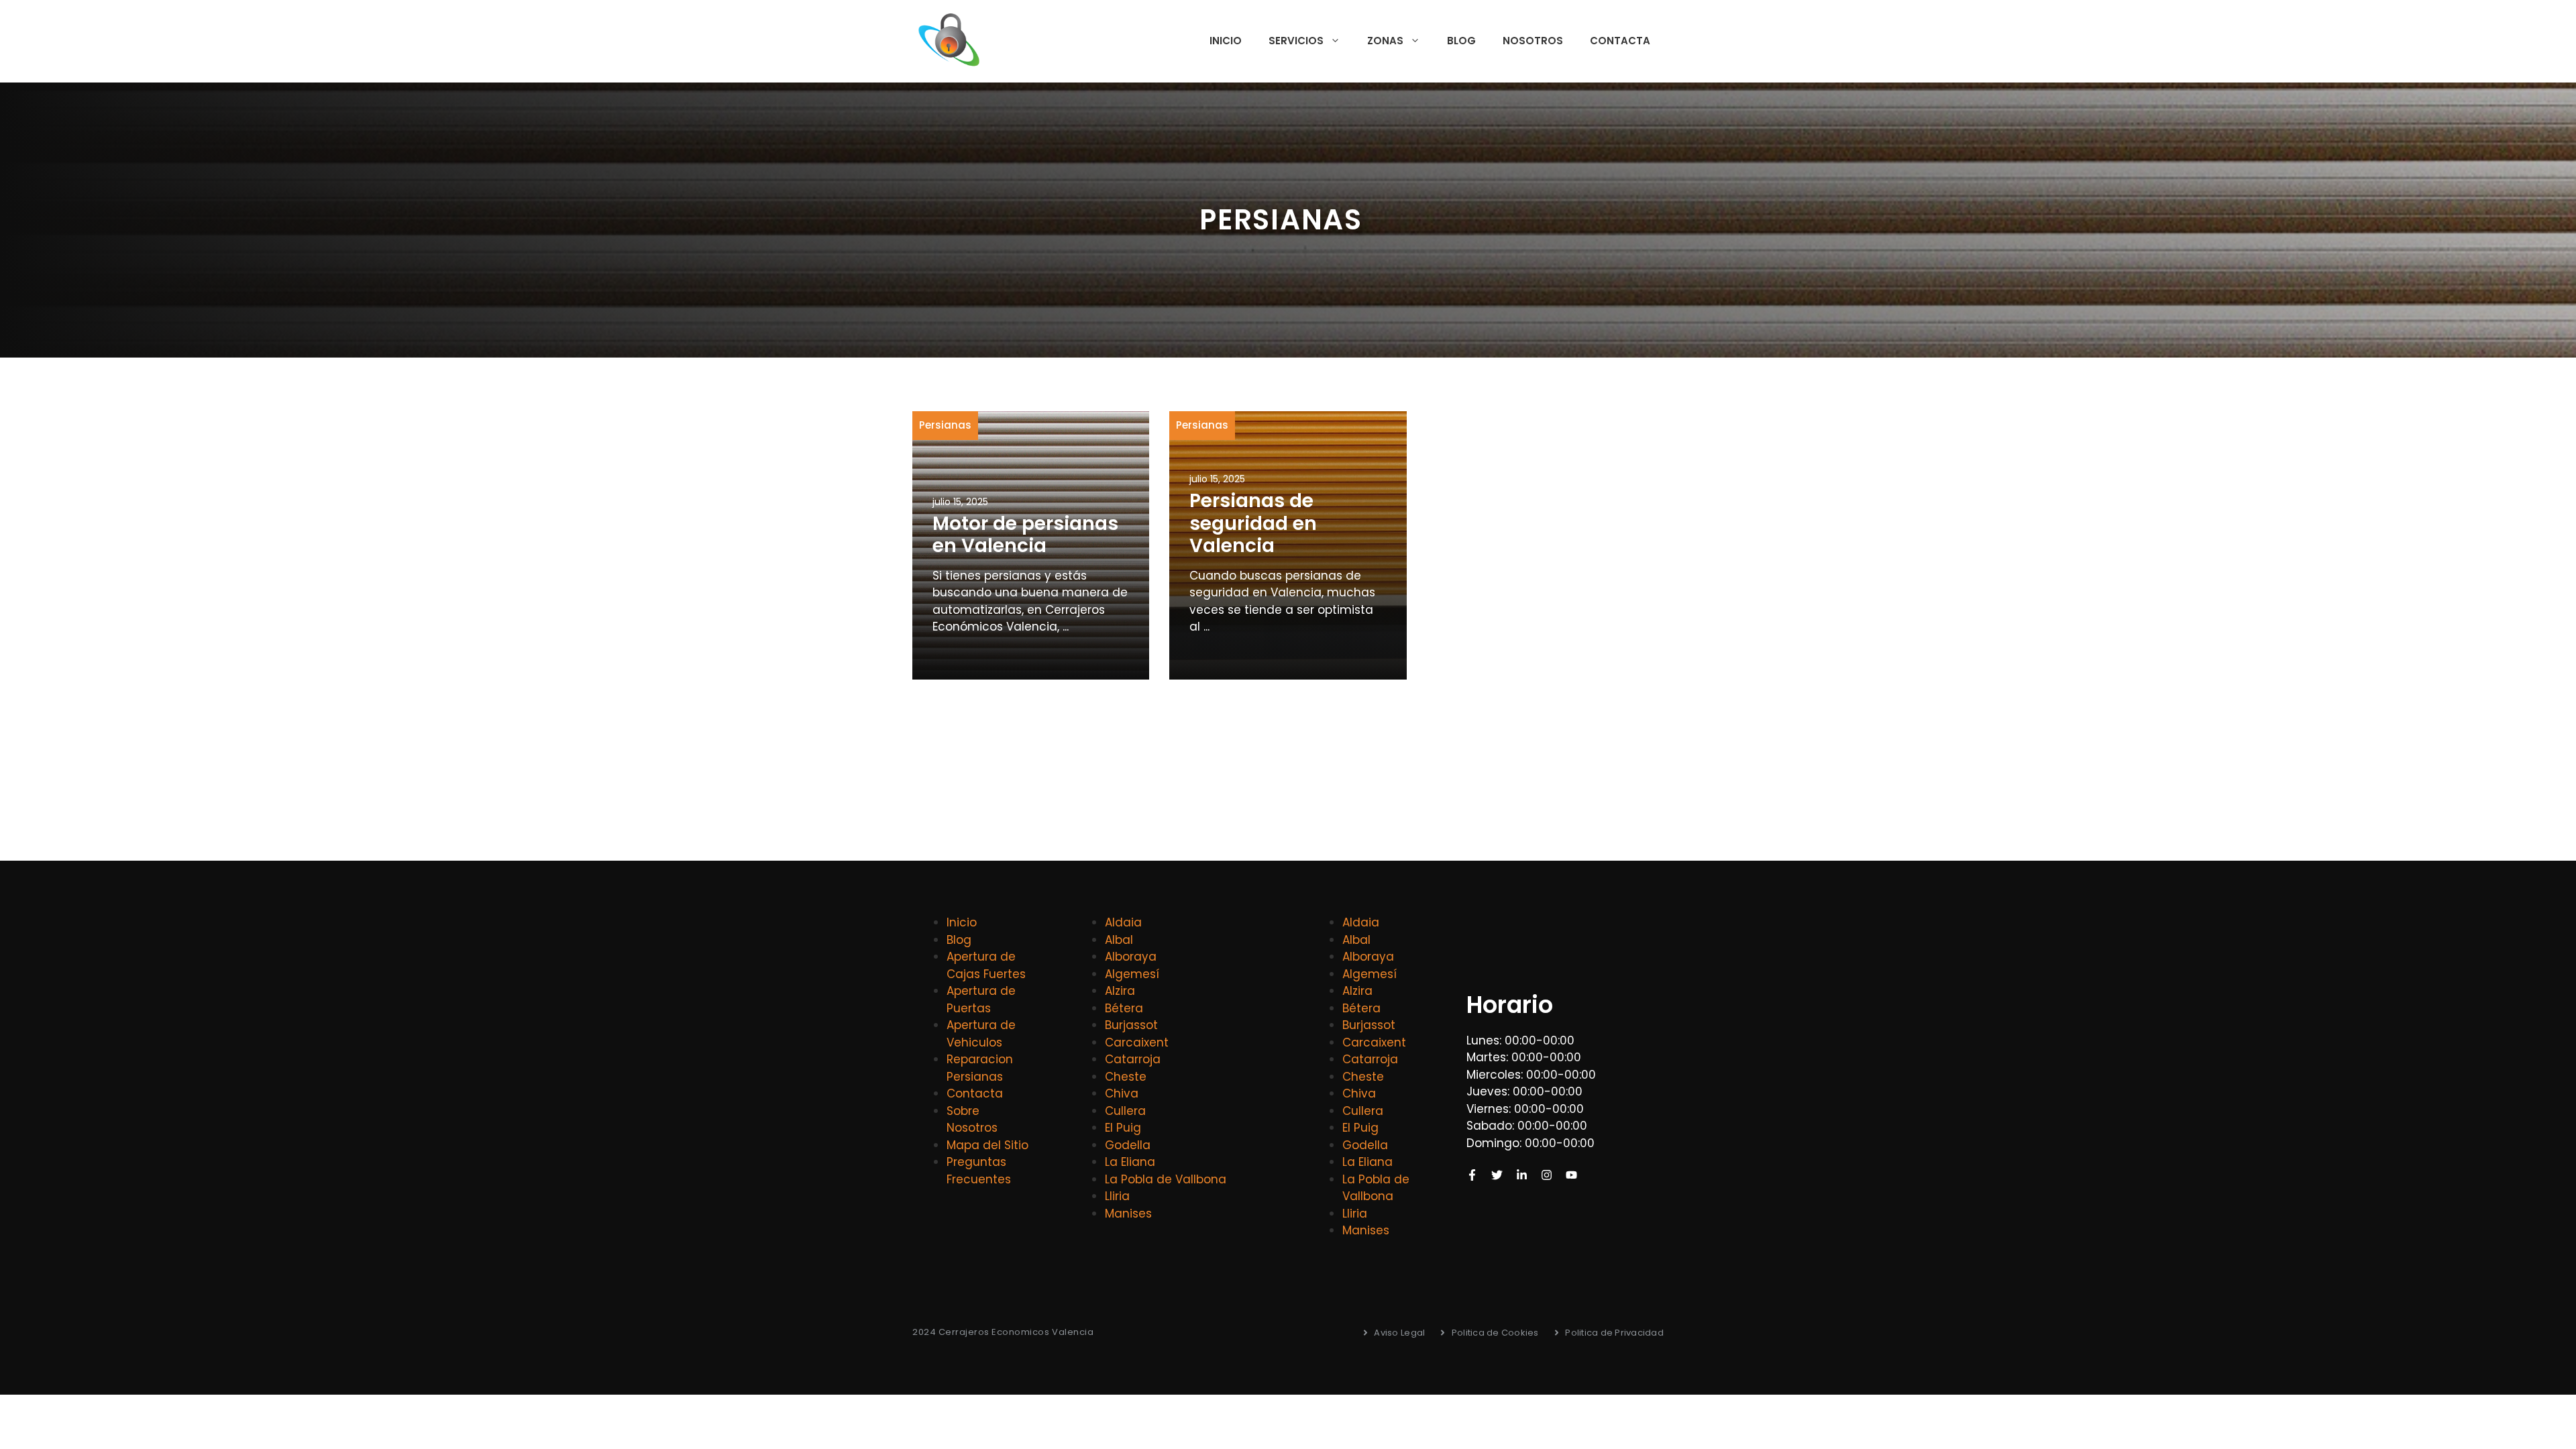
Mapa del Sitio (987, 1145)
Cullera (1125, 1111)
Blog (1461, 41)
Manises (1128, 1214)
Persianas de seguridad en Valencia (1253, 523)
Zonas (1385, 41)
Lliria (1117, 1196)
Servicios (1296, 41)
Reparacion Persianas (980, 1068)
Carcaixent (1137, 1042)
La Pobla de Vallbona (1166, 1179)
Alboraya (1131, 957)
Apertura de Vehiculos (981, 1034)
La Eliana (1130, 1162)
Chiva (1122, 1093)
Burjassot (1131, 1025)
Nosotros (1533, 41)
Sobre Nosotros (972, 1120)
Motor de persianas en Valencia (1025, 535)
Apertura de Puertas (981, 1000)
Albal (1119, 940)
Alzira (1120, 991)
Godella (1128, 1145)
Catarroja (1133, 1059)
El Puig (1123, 1128)
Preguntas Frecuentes (979, 1171)
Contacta (1620, 41)
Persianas (945, 425)
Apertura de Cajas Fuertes (986, 965)
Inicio (1226, 41)
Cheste (1126, 1077)
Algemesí (1132, 974)
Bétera (1124, 1008)
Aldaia (1123, 922)
